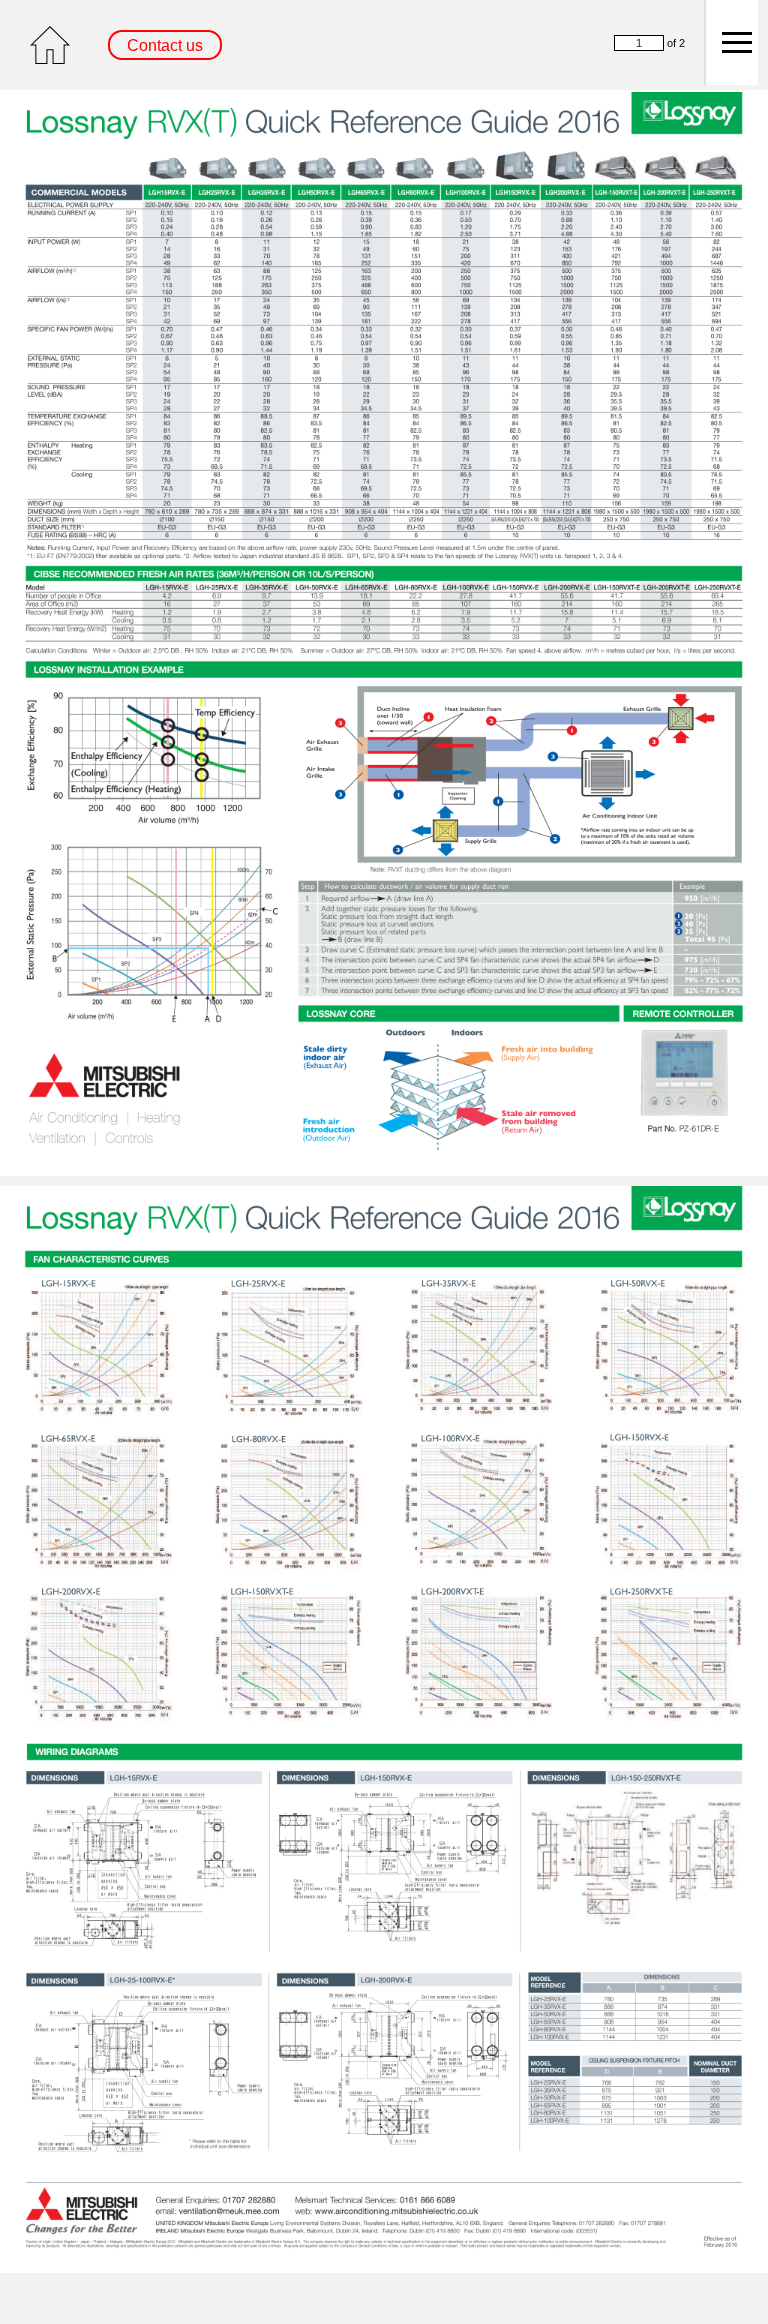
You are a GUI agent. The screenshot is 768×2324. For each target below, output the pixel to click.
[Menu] (731, 42)
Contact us (165, 45)
